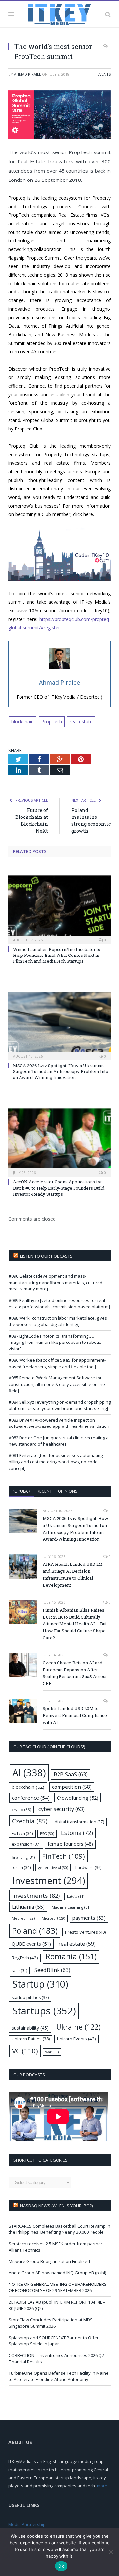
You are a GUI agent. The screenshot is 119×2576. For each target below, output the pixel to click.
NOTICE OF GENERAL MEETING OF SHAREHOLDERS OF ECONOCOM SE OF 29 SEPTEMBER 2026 (58, 2287)
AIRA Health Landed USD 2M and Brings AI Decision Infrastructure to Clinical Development (73, 1575)
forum (21, 1867)
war (52, 2052)
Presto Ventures (85, 1932)
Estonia (77, 1833)
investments (36, 1895)
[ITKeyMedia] (59, 13)
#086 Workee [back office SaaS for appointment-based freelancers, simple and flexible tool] (57, 1363)
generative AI (53, 1867)
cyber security (61, 1809)
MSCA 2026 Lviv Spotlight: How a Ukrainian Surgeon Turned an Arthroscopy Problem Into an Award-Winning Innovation (61, 1071)
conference (31, 1798)
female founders (70, 1844)
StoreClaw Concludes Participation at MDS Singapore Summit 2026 (51, 2323)
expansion (26, 1844)
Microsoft (53, 1918)
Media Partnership (27, 2524)
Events (104, 74)
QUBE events (31, 1944)
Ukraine (79, 2027)
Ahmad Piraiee (27, 74)
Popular (21, 1491)
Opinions (68, 1491)
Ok (61, 2566)
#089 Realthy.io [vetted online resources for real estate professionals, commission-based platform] (59, 1304)
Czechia (30, 1821)
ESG (47, 1833)
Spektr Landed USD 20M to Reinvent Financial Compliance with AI (75, 1715)
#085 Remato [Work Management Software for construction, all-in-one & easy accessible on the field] (57, 1384)
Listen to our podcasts (46, 1256)
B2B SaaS (71, 1774)
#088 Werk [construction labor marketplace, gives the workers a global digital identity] (58, 1321)
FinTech (63, 1856)
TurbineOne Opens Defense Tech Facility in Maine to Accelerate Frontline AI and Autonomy (59, 2376)
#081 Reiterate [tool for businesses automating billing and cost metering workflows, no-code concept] (56, 1462)
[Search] (108, 14)
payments (89, 1918)
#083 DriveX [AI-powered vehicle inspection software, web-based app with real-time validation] (60, 1423)
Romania (71, 1957)
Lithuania (28, 1907)
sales (19, 1970)
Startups (44, 2011)
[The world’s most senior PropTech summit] (59, 115)
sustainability (30, 2028)
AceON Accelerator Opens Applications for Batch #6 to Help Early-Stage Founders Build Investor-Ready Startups (59, 1188)
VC (25, 2051)
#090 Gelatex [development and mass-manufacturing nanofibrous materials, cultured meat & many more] (56, 1282)
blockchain (22, 721)
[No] (111, 2552)
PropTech (52, 721)
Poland (35, 1931)
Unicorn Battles (31, 2039)
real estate (81, 721)
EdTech (22, 1833)
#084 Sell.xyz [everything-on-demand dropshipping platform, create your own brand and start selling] (60, 1405)
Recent (44, 1491)
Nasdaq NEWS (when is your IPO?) (56, 2206)
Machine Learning (71, 1907)
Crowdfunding (78, 1798)
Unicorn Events (76, 2039)
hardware (88, 1867)
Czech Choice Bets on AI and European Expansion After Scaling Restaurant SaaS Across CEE (75, 1673)
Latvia (76, 1896)
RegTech (25, 1958)
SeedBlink (52, 1970)
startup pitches (30, 1997)
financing (23, 1857)
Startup (40, 1984)
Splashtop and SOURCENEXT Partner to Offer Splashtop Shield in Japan (54, 2341)
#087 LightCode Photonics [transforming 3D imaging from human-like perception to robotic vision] (55, 1342)
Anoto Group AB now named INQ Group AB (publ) (57, 2273)
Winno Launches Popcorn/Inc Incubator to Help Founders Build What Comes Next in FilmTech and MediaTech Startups (57, 955)
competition (72, 1787)
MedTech (23, 1918)
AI (29, 1773)
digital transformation (79, 1822)
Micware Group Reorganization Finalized (49, 2261)
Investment (49, 1880)
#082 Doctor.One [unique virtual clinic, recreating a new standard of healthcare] (59, 1441)
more (102, 2486)
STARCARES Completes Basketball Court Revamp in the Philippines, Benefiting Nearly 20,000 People (59, 2229)
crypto (21, 1809)
